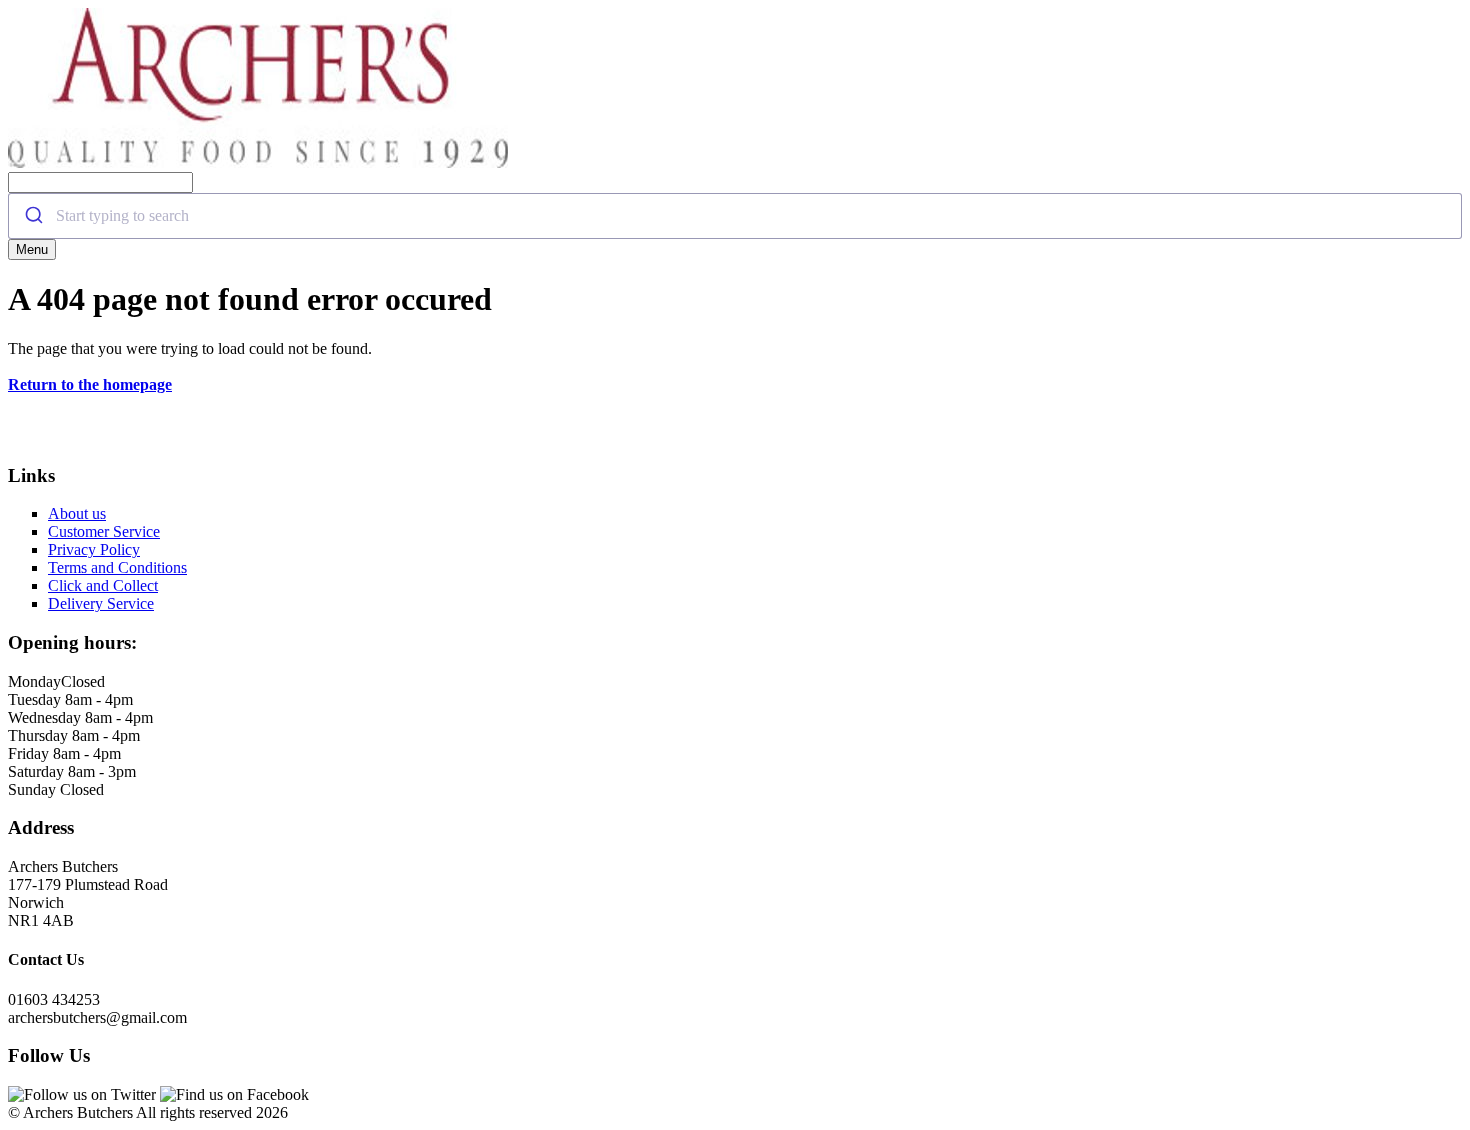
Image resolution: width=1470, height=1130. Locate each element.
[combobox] (735, 216)
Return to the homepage (90, 384)
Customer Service (104, 531)
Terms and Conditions (117, 567)
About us (77, 513)
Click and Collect (103, 585)
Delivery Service (101, 603)
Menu (32, 249)
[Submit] (32, 216)
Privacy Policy (94, 549)
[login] (258, 162)
